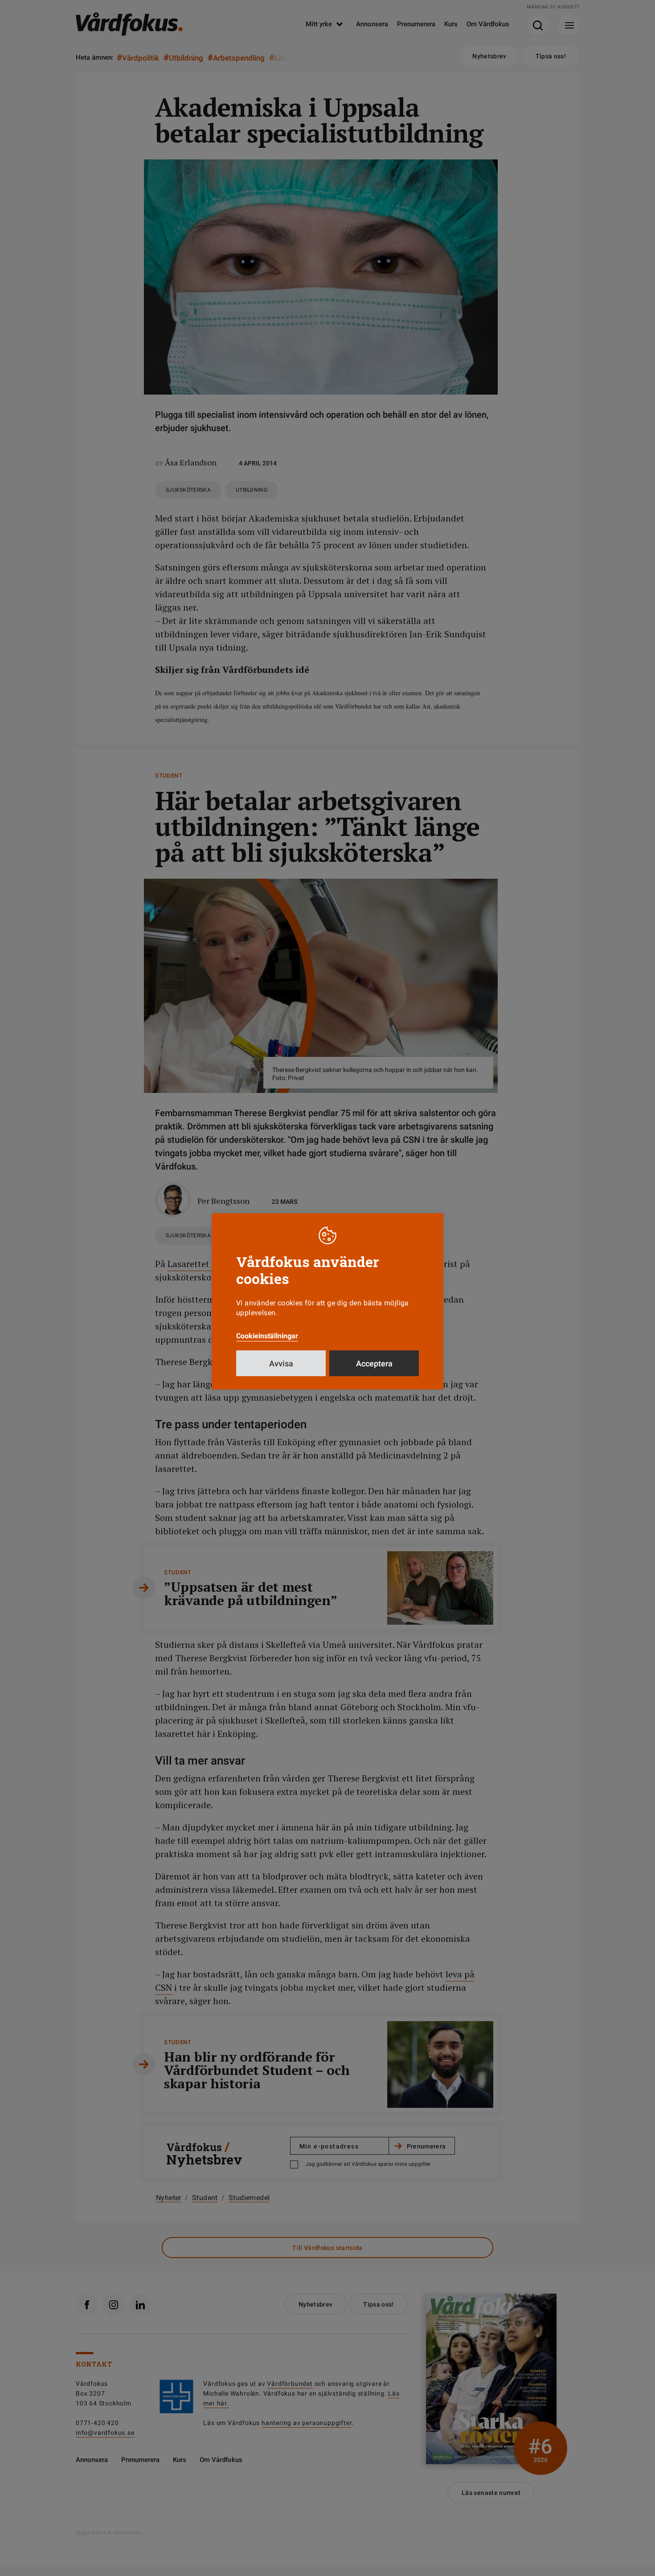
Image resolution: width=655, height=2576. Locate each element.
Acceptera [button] (374, 1363)
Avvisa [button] (281, 1363)
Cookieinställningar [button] (267, 1336)
